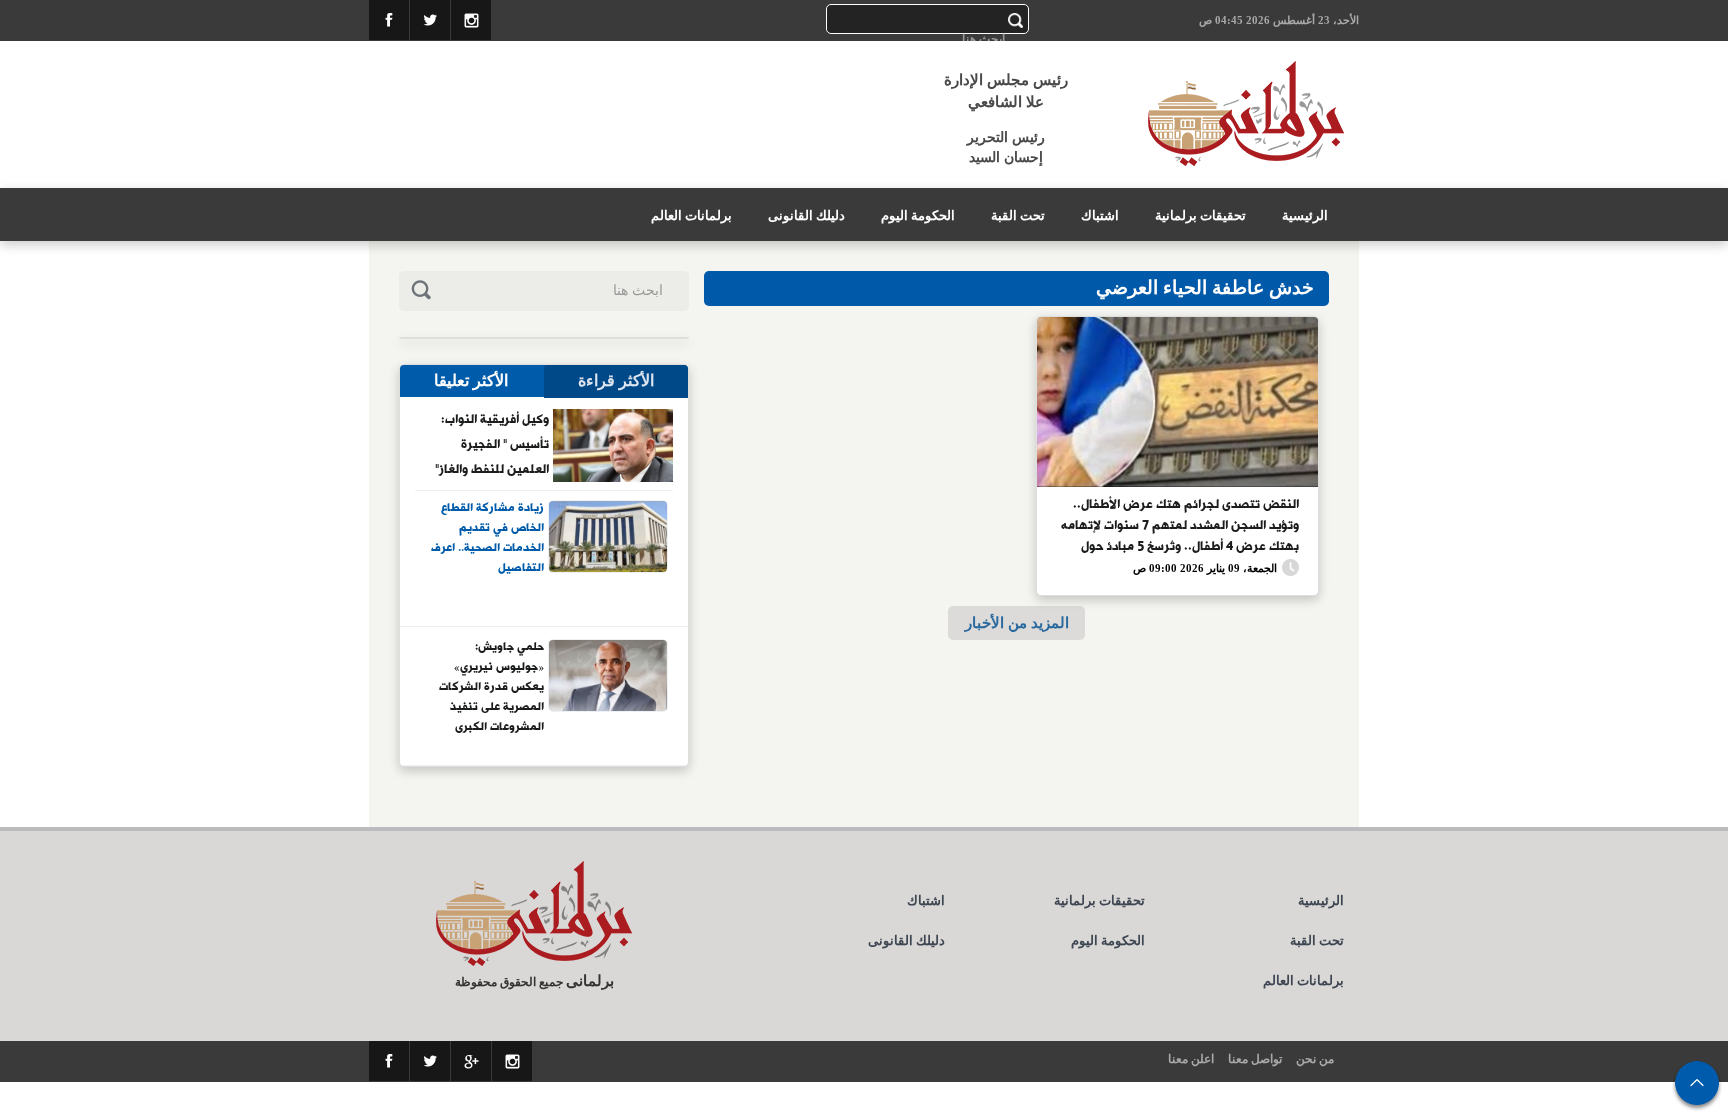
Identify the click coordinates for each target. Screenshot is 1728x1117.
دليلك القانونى (806, 215)
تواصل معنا (1255, 1059)
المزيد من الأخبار (1017, 622)
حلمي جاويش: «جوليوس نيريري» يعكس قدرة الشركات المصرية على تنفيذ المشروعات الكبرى (491, 686)
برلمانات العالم (691, 215)
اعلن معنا (1191, 1059)
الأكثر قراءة (616, 380)
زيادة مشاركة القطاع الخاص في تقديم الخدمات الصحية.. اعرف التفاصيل (487, 538)
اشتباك (1100, 215)
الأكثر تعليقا (471, 380)
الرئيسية (1305, 215)
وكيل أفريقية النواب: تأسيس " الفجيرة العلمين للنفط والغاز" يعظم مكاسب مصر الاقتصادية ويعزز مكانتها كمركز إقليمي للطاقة (490, 444)
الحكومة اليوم (918, 215)
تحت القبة (1018, 215)
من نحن (1315, 1059)
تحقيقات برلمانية (1200, 215)
